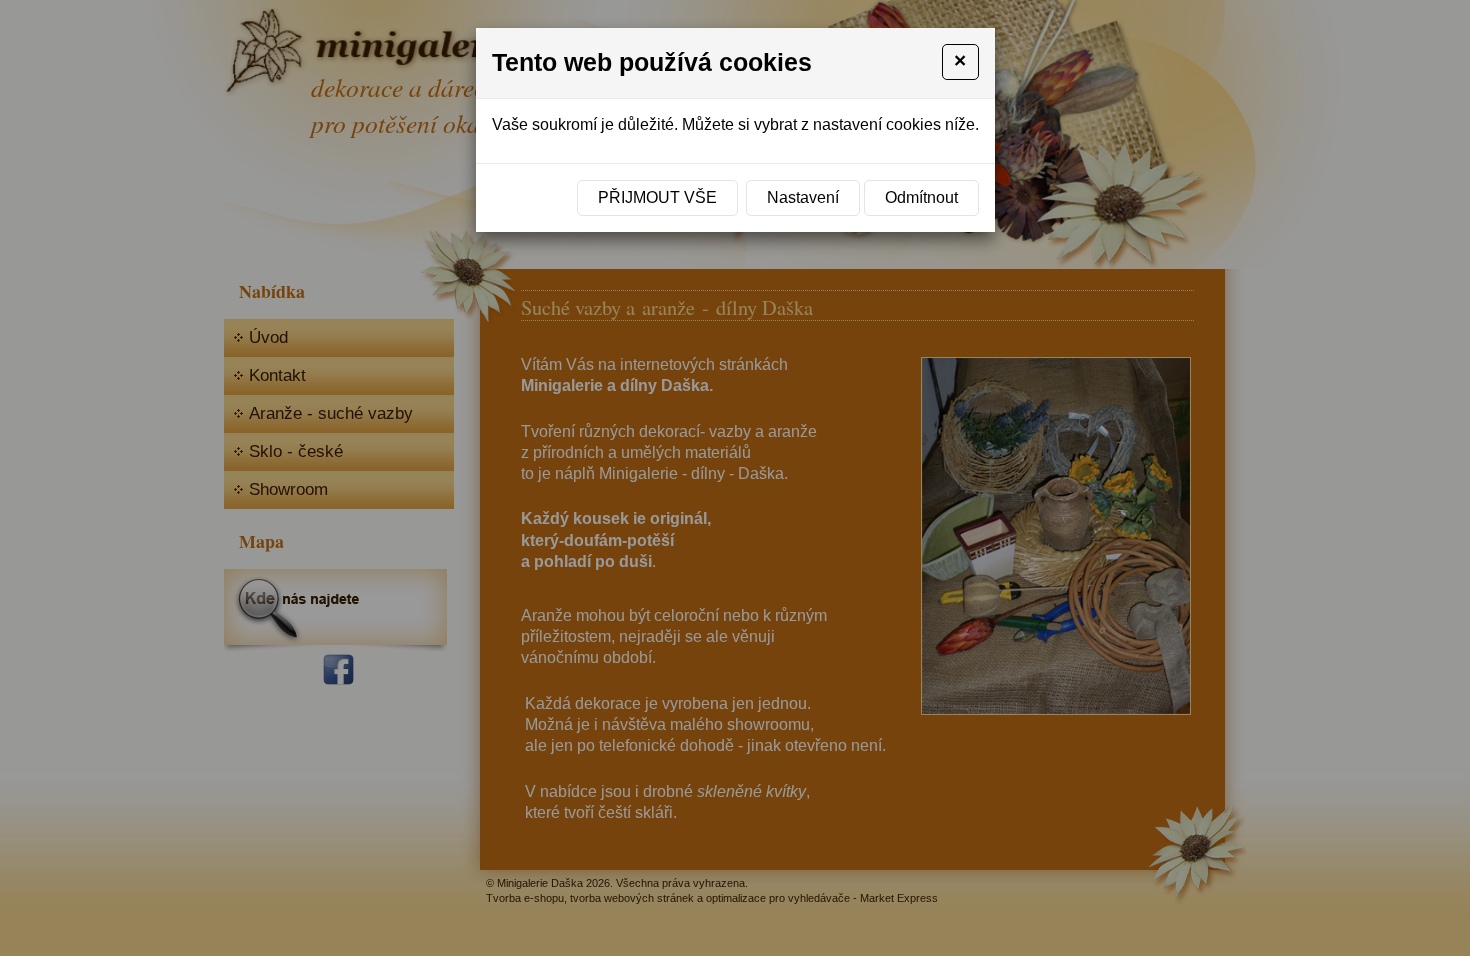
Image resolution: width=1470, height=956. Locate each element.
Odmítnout (921, 197)
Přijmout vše (657, 197)
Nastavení (803, 197)
